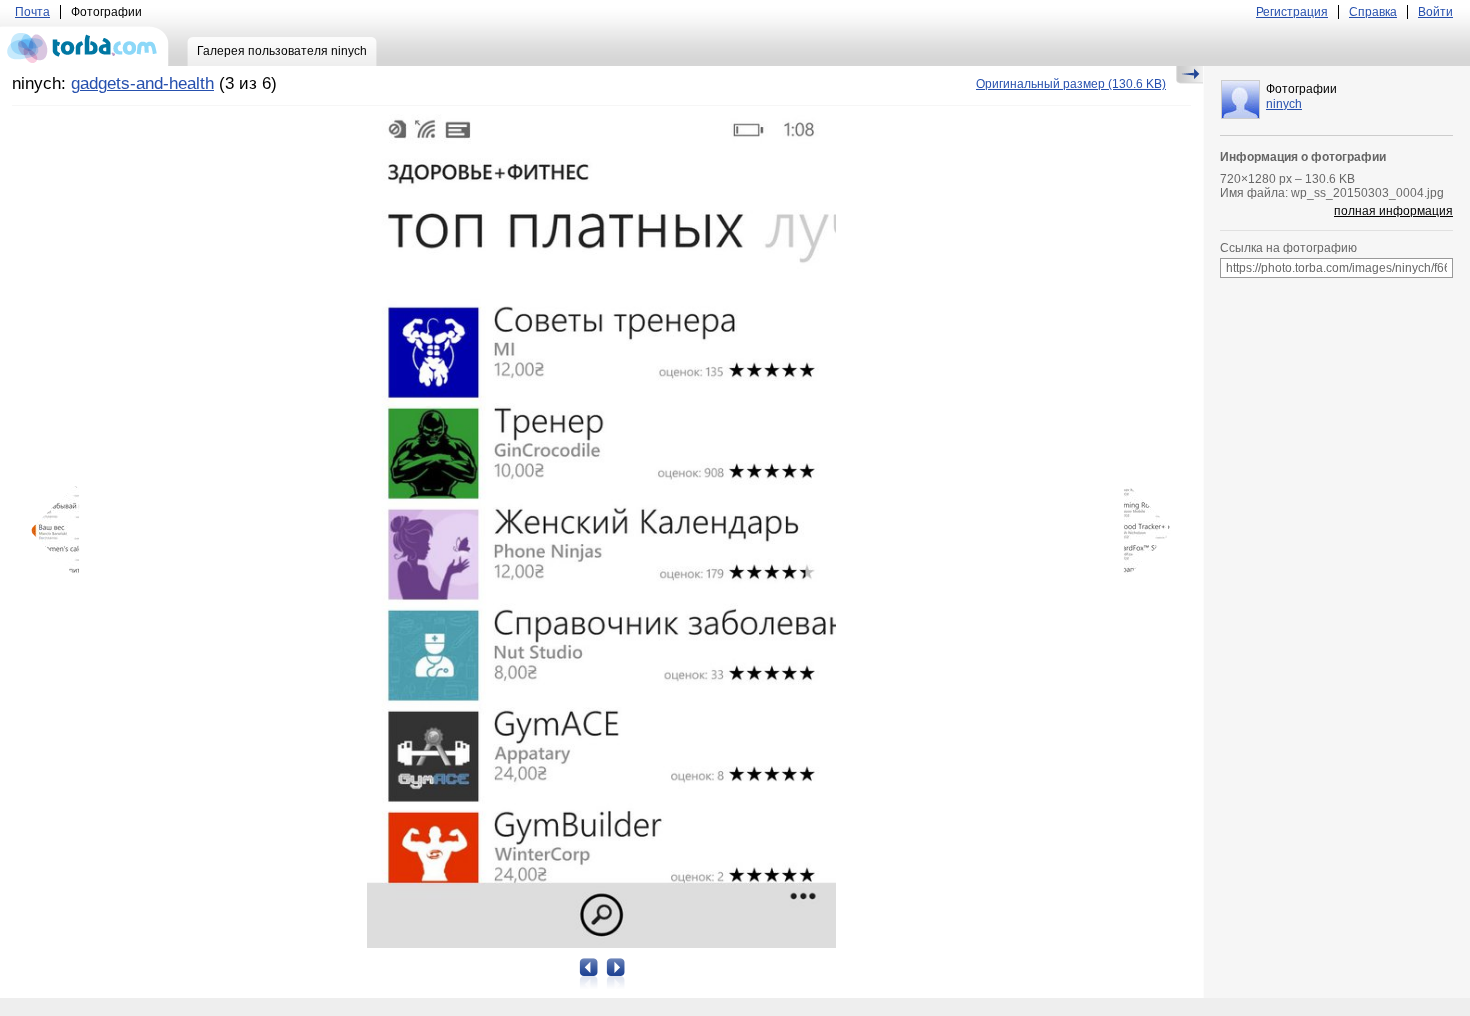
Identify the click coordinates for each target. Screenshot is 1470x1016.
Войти (1435, 12)
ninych (1284, 104)
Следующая (1141, 531)
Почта (32, 12)
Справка (1373, 12)
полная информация (1393, 211)
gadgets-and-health (142, 83)
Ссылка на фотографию (1288, 248)
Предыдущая (62, 531)
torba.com (84, 46)
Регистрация (1292, 12)
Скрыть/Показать (1189, 75)
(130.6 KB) (1071, 84)
